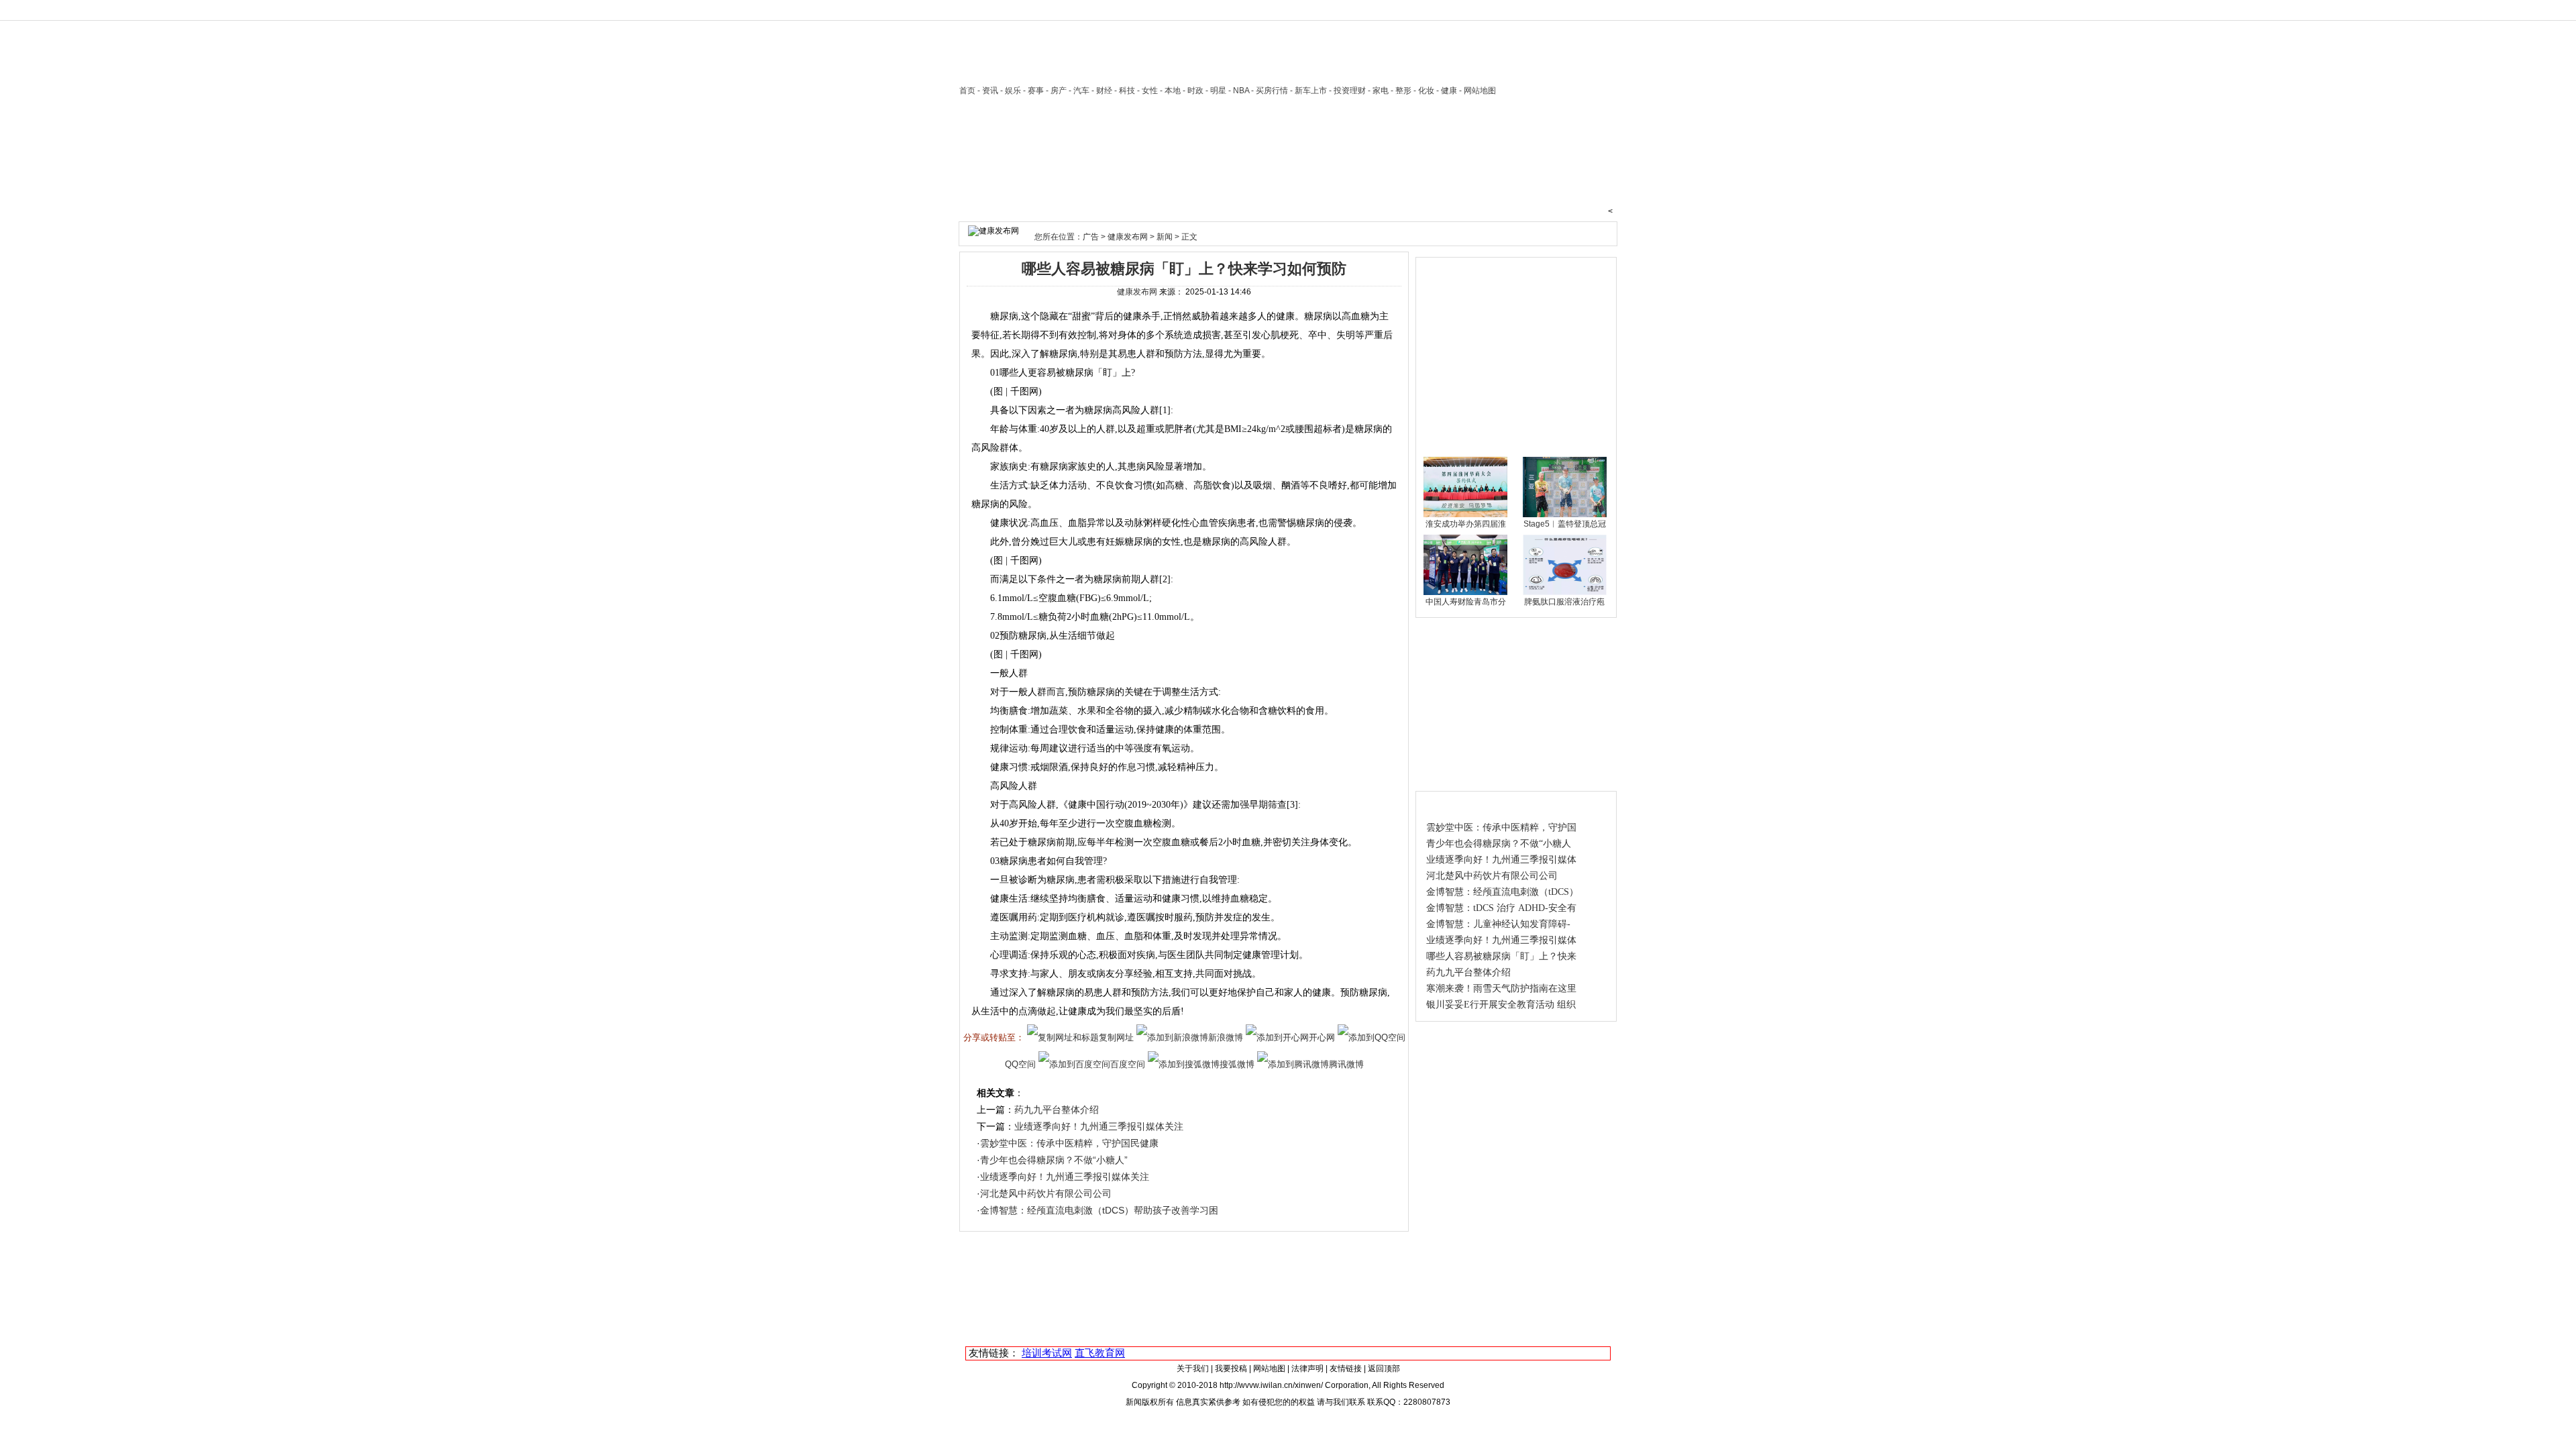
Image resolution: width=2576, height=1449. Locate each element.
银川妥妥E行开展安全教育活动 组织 (1501, 1005)
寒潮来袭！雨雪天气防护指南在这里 (1501, 988)
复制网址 (1116, 1037)
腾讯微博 (1346, 1064)
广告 (1091, 237)
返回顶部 (1384, 1368)
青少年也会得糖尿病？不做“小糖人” (1054, 1160)
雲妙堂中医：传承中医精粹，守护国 (1501, 827)
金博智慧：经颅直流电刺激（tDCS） (1502, 892)
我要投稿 (1231, 1368)
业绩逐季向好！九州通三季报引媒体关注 (1099, 1126)
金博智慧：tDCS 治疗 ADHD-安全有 (1501, 908)
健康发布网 (1128, 237)
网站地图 (1269, 1368)
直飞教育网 (1100, 1353)
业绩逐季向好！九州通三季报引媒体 (1501, 860)
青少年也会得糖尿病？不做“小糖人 (1499, 844)
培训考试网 (1047, 1353)
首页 (967, 91)
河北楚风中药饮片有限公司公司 (1046, 1193)
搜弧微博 (1237, 1064)
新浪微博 (1226, 1037)
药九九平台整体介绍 (1057, 1110)
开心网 (1322, 1037)
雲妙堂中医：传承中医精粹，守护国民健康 (1069, 1143)
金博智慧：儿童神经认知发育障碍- (1498, 924)
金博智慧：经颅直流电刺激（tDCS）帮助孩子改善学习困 (1099, 1210)
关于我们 (1193, 1368)
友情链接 (1346, 1368)
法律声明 (1307, 1368)
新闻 (1165, 237)
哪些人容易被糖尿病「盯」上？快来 (1501, 956)
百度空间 (1128, 1064)
